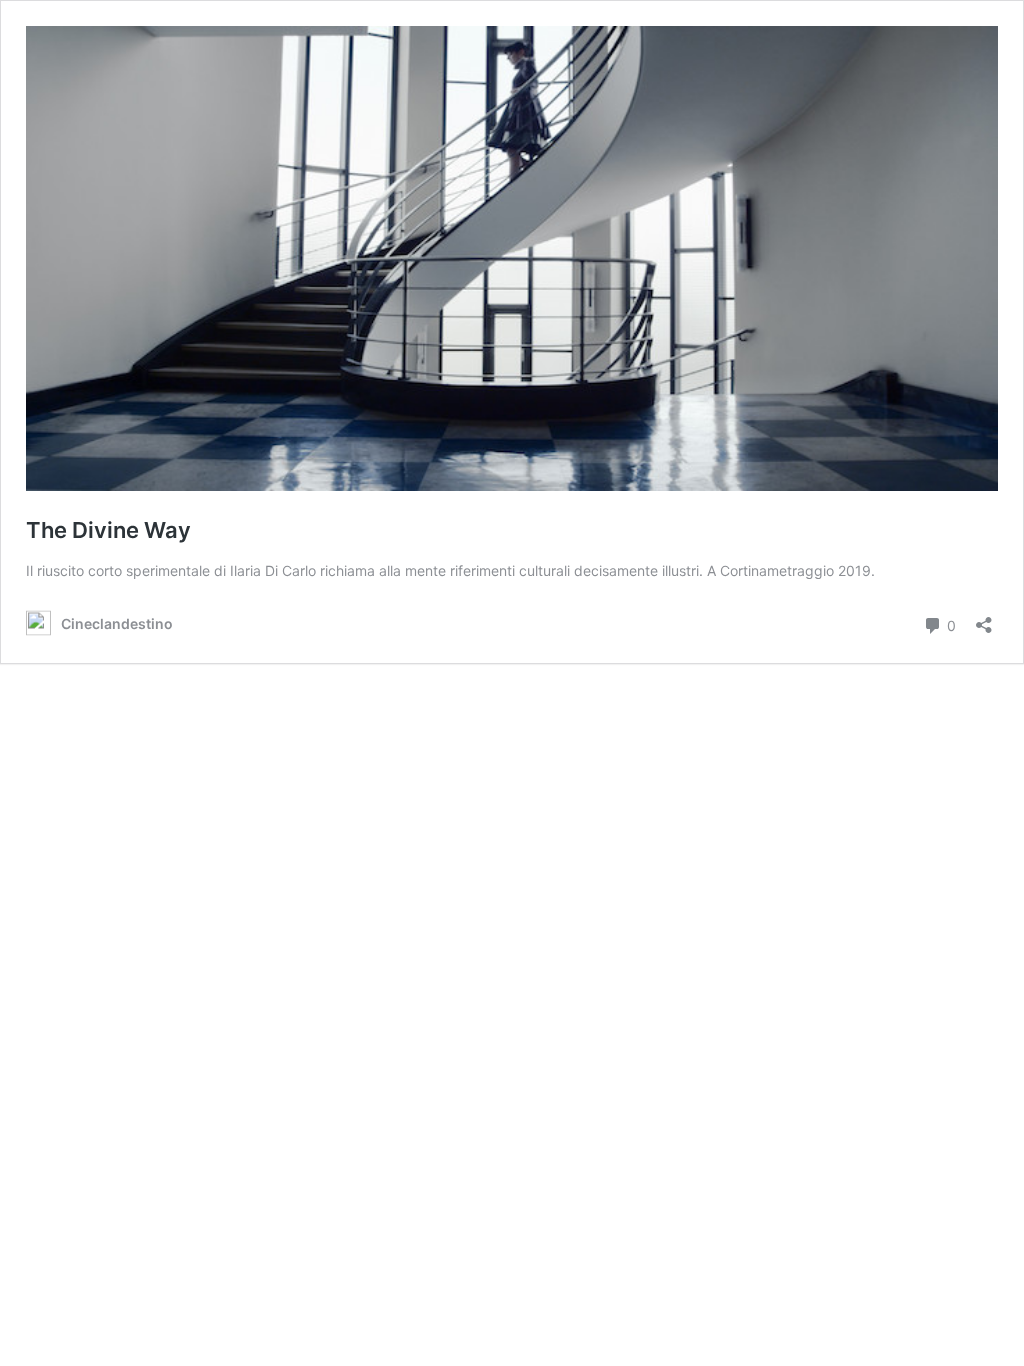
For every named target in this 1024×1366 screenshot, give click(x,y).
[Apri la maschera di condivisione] (984, 618)
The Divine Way (108, 530)
